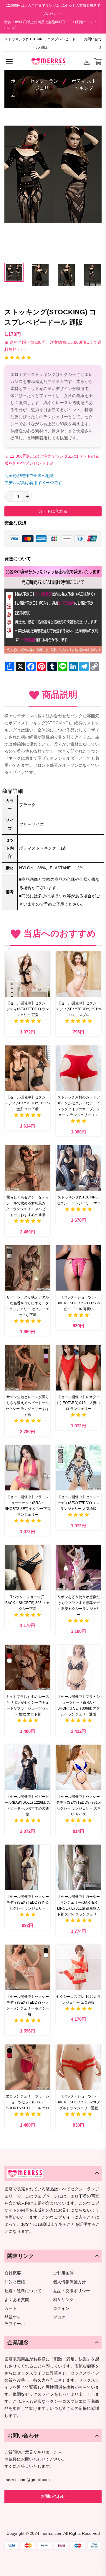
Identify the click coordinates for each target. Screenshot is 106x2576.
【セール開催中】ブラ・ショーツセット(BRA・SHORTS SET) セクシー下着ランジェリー (28, 1506)
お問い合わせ (93, 43)
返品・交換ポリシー (72, 2291)
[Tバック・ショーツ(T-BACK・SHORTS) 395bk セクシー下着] (28, 1568)
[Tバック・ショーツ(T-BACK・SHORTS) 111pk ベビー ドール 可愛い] (78, 1268)
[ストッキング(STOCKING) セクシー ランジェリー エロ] (78, 1168)
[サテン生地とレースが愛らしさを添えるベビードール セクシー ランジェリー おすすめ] (28, 1368)
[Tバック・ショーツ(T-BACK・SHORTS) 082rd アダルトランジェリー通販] (78, 2067)
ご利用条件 (63, 2273)
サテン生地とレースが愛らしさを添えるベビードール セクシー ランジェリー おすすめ (28, 1406)
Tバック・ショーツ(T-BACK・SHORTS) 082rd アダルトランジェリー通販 (78, 2102)
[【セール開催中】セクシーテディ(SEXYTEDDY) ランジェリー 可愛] (28, 974)
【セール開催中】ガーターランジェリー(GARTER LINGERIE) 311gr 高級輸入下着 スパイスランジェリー (78, 1905)
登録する (13, 2317)
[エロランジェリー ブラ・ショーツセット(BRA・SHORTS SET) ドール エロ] (28, 2067)
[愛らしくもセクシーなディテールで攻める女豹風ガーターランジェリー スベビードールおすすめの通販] (28, 1168)
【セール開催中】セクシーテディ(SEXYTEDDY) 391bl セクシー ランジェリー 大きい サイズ (78, 1805)
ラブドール (15, 2324)
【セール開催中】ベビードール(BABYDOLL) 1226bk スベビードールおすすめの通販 (28, 1805)
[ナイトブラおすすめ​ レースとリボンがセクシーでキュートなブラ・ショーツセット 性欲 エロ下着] (28, 1667)
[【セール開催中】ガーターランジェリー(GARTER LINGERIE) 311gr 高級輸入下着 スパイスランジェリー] (78, 1867)
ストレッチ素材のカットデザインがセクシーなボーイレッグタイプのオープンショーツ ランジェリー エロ (79, 1106)
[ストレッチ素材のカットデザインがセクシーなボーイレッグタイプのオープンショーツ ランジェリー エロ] (78, 1068)
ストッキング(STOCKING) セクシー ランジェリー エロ (79, 1200)
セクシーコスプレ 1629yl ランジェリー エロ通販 (78, 2000)
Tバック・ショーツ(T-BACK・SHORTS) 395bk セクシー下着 (28, 1603)
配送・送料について (23, 2291)
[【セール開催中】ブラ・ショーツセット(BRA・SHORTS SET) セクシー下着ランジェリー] (28, 1468)
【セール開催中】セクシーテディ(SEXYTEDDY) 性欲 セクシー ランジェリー (28, 1903)
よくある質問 (17, 2300)
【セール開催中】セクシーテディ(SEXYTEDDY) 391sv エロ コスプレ (78, 1009)
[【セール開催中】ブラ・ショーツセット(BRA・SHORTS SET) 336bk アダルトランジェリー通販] (78, 1667)
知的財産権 (15, 2282)
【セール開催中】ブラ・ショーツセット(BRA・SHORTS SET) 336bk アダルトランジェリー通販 (79, 1705)
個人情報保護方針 (69, 2282)
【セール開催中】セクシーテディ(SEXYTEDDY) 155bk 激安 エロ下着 (28, 1103)
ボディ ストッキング (84, 85)
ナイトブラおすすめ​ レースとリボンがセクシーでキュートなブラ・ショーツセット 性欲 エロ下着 (28, 1705)
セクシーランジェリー (44, 85)
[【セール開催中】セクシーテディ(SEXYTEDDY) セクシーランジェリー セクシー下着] (28, 1967)
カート (11, 2309)
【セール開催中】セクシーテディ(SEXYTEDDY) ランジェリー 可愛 (28, 1009)
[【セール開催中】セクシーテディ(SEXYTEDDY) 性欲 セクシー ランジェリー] (28, 1867)
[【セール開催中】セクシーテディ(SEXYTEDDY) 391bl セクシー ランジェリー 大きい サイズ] (78, 1767)
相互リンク (63, 2300)
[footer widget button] (53, 2173)
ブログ (59, 2317)
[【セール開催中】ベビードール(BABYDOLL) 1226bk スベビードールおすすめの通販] (28, 1767)
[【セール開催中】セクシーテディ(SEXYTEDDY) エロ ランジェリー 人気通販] (78, 1468)
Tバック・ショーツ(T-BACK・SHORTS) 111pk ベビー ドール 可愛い (79, 1303)
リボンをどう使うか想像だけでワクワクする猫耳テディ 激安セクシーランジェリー (78, 1606)
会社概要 (13, 2273)
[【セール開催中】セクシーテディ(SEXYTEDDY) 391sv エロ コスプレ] (78, 974)
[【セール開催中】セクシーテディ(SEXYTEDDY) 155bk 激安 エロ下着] (28, 1068)
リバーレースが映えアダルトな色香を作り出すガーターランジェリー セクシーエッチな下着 (28, 1306)
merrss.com (51, 2533)
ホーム (13, 88)
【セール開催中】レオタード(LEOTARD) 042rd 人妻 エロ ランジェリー (78, 1403)
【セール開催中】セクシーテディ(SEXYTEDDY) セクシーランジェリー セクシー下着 (28, 2005)
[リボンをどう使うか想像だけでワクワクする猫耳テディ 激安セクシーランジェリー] (78, 1568)
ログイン (61, 2309)
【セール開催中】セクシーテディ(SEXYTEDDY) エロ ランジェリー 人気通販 (79, 1503)
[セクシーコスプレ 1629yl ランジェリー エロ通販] (78, 1967)
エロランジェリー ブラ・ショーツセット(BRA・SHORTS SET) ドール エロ (28, 2102)
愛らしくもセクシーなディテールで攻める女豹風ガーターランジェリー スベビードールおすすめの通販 (28, 1206)
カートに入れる (53, 511)
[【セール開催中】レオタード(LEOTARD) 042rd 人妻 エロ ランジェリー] (78, 1368)
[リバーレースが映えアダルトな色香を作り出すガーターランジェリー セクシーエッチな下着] (28, 1268)
